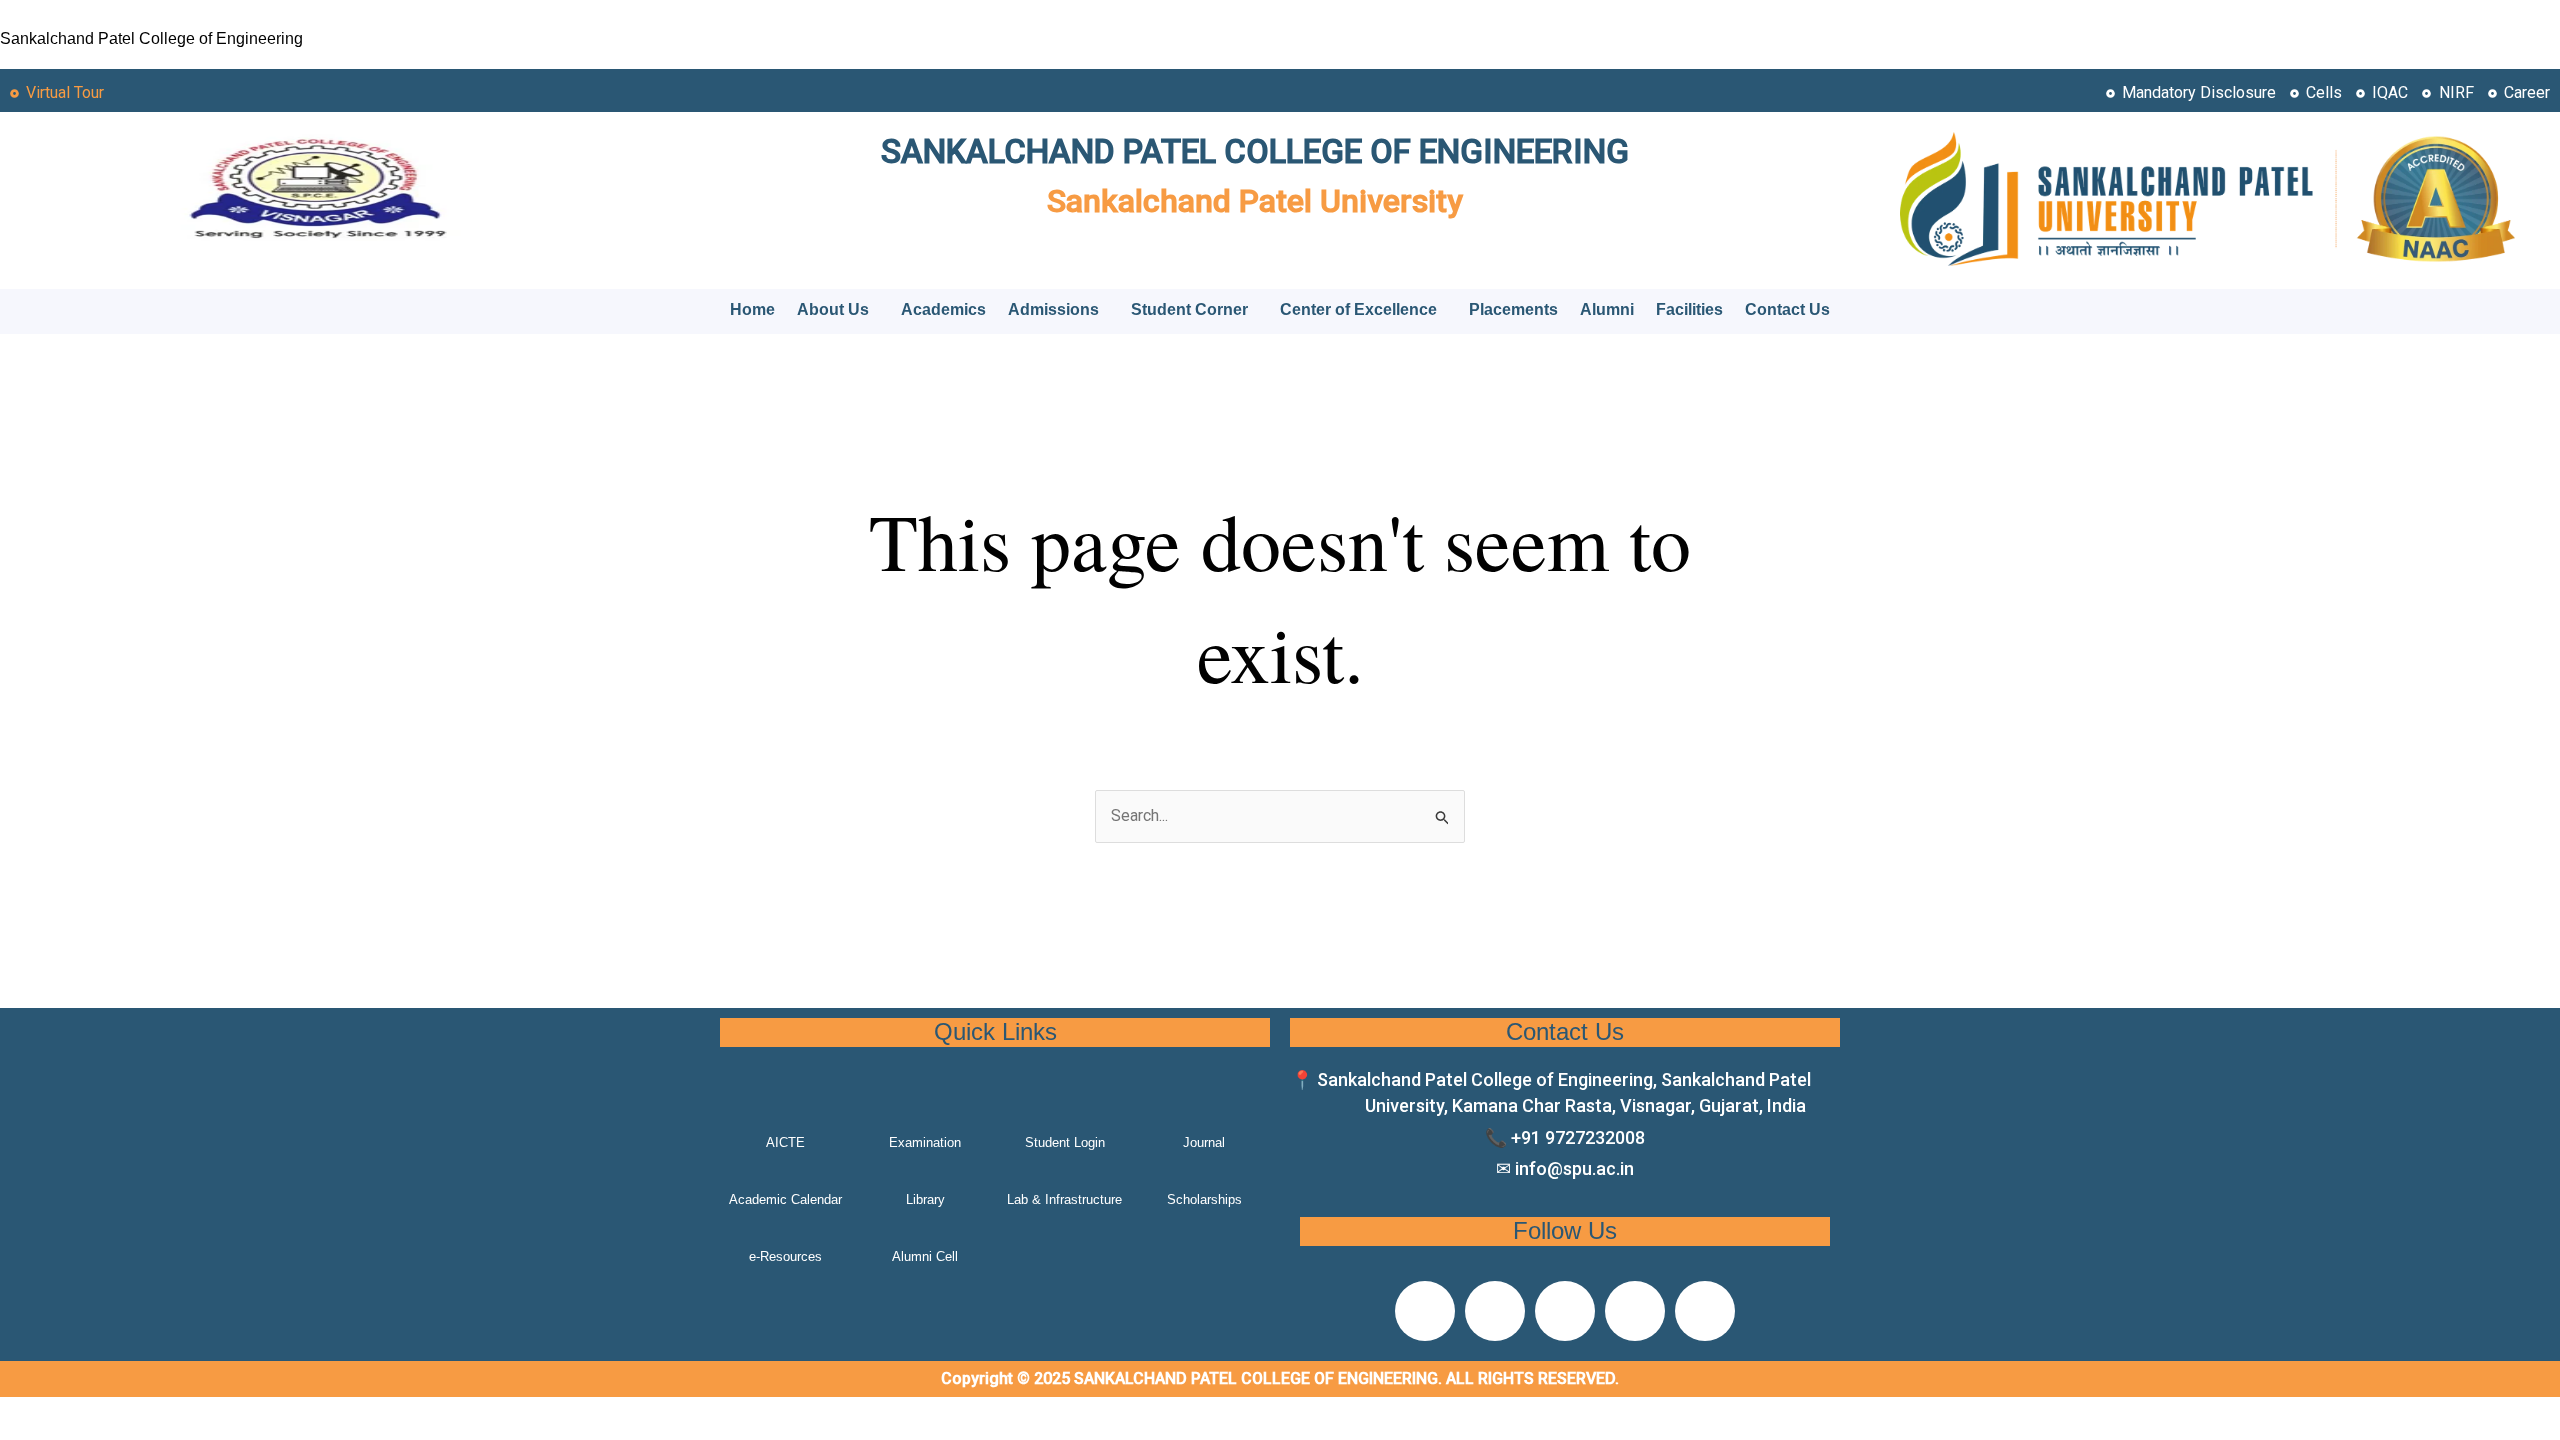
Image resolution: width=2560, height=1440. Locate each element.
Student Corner (1189, 309)
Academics (943, 309)
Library (925, 1199)
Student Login (1065, 1142)
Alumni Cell (925, 1256)
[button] (838, 310)
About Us (833, 309)
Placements (1513, 309)
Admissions (1053, 309)
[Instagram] (1565, 1311)
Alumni (1607, 309)
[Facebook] (1425, 1311)
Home (752, 309)
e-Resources (785, 1256)
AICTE (785, 1142)
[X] (1495, 1311)
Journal (1204, 1142)
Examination (925, 1142)
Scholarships (1204, 1199)
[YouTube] (1705, 1311)
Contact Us (1787, 309)
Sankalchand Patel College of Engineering (151, 38)
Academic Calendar (785, 1199)
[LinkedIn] (1635, 1311)
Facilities (1689, 309)
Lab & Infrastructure (1064, 1199)
